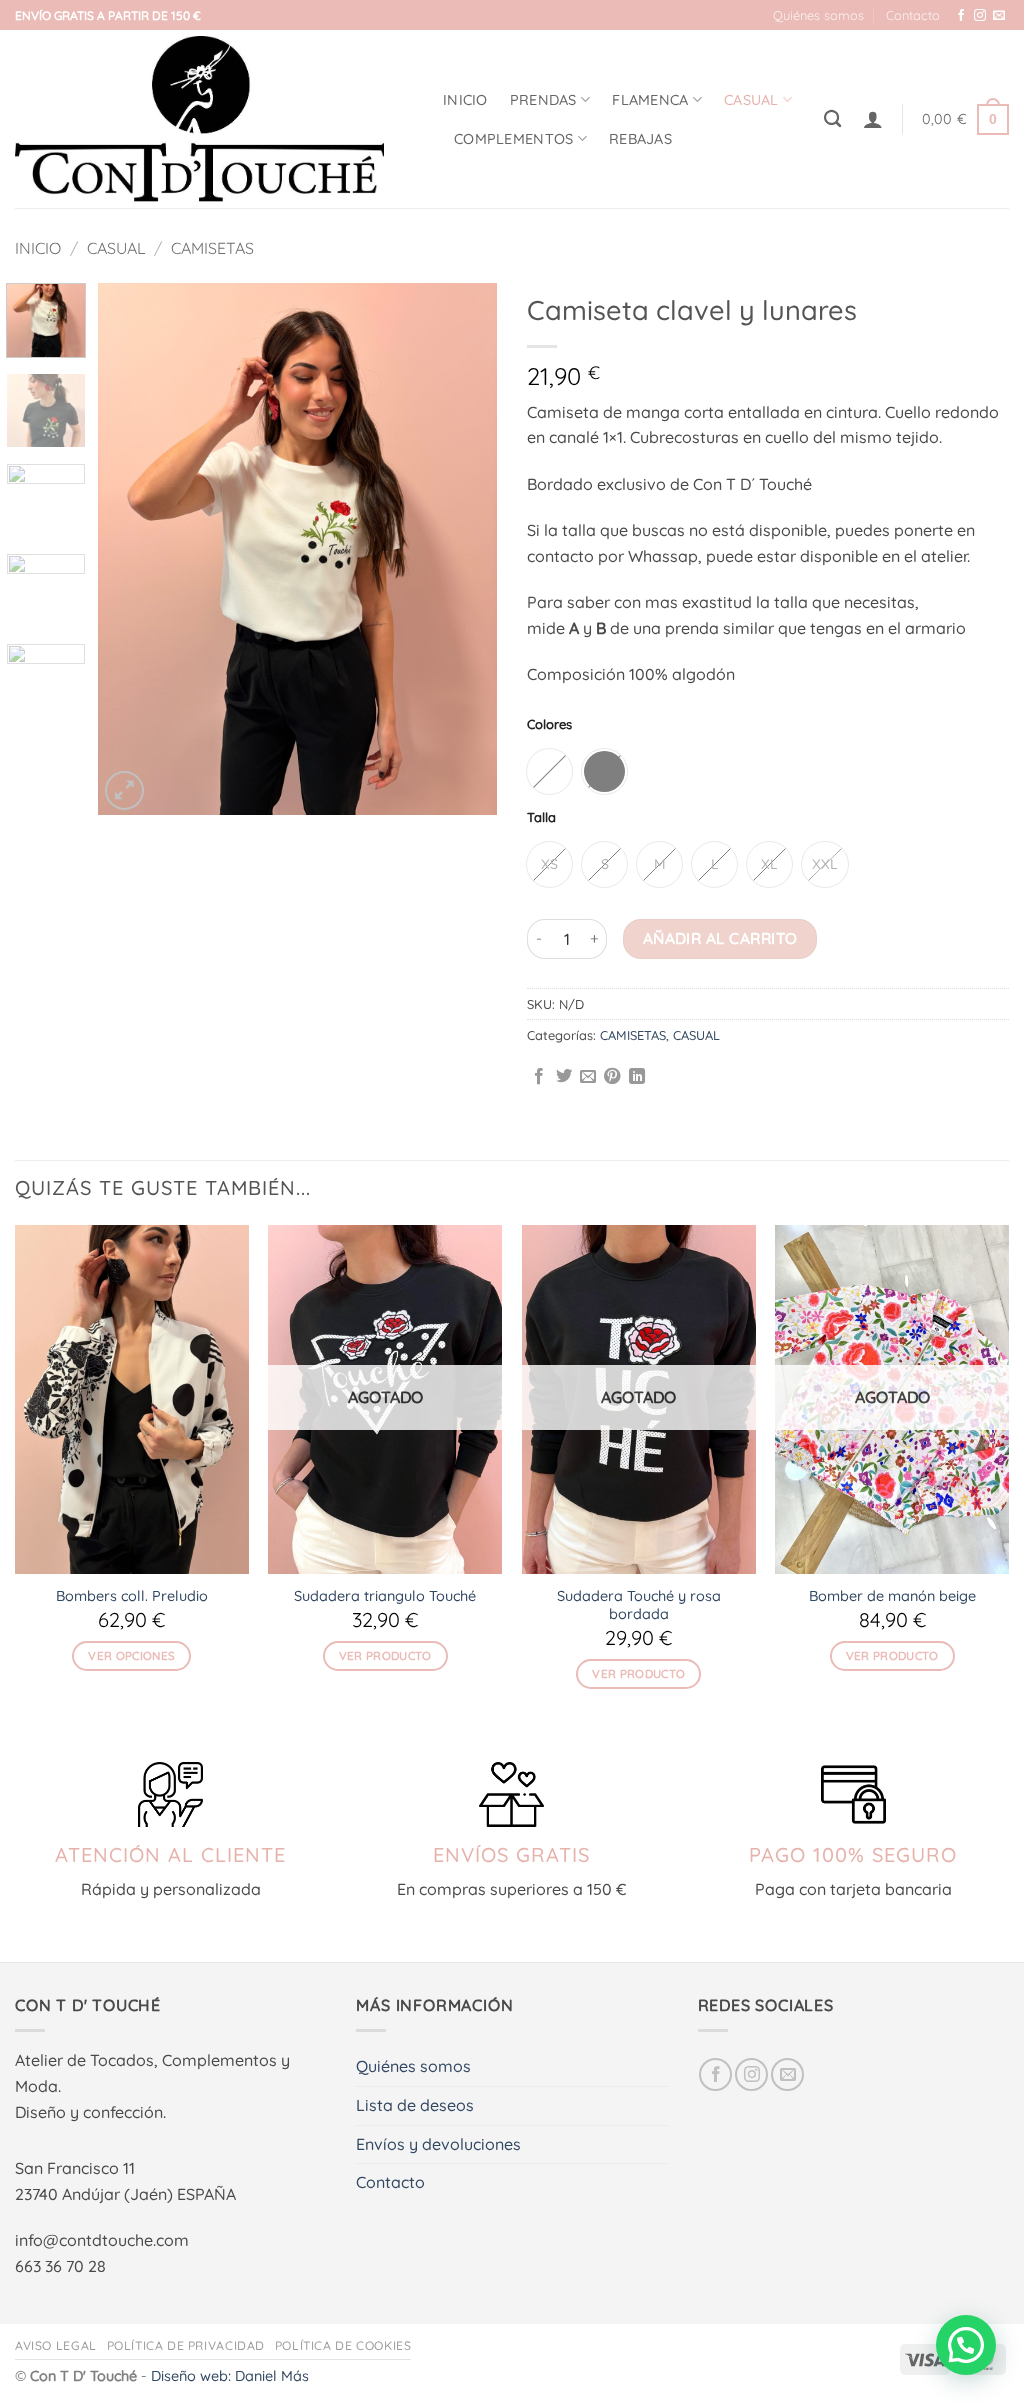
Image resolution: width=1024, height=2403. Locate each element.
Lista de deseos (415, 2105)
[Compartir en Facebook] (539, 1077)
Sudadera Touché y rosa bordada (639, 1605)
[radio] (549, 771)
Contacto (913, 15)
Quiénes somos (818, 15)
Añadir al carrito (720, 938)
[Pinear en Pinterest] (612, 1077)
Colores (549, 725)
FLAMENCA (650, 100)
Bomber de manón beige (892, 1596)
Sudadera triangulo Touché (385, 1596)
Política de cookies (343, 2345)
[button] (873, 119)
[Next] (464, 549)
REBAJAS (640, 139)
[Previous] (132, 549)
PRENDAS (543, 100)
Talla (541, 818)
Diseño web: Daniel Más (230, 2376)
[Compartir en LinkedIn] (637, 1077)
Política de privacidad (186, 2345)
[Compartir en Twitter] (564, 1077)
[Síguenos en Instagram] (980, 16)
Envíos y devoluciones (438, 2144)
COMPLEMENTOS (513, 139)
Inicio (465, 100)
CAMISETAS (212, 248)
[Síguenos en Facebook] (961, 16)
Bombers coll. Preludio (132, 1596)
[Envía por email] (588, 1077)
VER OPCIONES (131, 1655)
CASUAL (751, 100)
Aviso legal (56, 2345)
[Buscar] (832, 119)
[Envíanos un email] (999, 16)
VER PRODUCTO (385, 1655)
